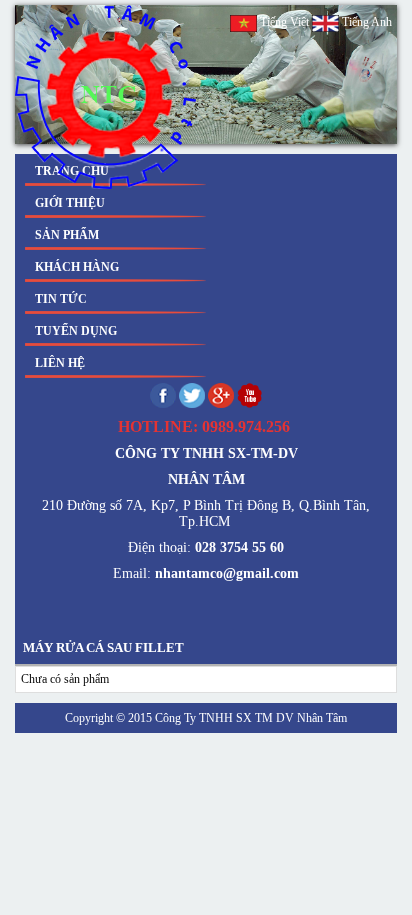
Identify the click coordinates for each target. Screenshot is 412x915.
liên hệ (60, 363)
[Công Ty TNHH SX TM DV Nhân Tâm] (106, 97)
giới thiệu (70, 203)
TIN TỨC (61, 299)
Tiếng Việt (284, 22)
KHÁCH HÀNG (77, 267)
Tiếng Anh (365, 22)
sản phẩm (67, 235)
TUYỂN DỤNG (76, 331)
